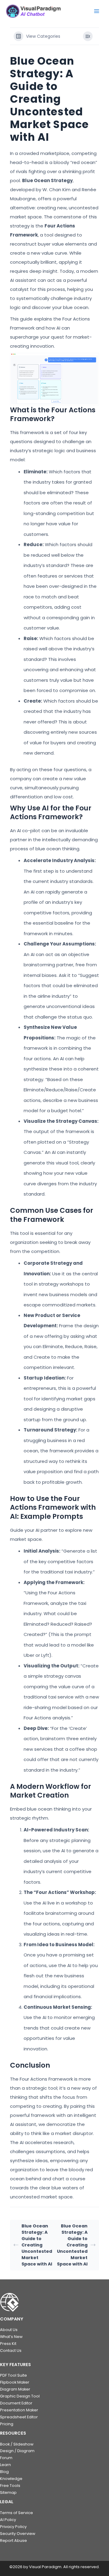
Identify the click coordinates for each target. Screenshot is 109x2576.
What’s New (11, 2337)
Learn (5, 2465)
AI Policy (8, 2520)
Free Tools (10, 2486)
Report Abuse (13, 2541)
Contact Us (11, 2351)
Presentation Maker (19, 2410)
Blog (4, 2472)
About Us (9, 2330)
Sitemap (8, 2492)
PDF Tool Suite (13, 2375)
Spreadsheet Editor (19, 2417)
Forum (6, 2458)
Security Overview (18, 2534)
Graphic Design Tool (20, 2396)
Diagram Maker (15, 2389)
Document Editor (16, 2403)
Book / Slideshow (17, 2444)
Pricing (7, 2424)
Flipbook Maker (15, 2382)
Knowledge (11, 2479)
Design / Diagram (17, 2451)
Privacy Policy (13, 2527)
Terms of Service (17, 2513)
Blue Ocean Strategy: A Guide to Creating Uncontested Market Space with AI (37, 2245)
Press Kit (8, 2344)
